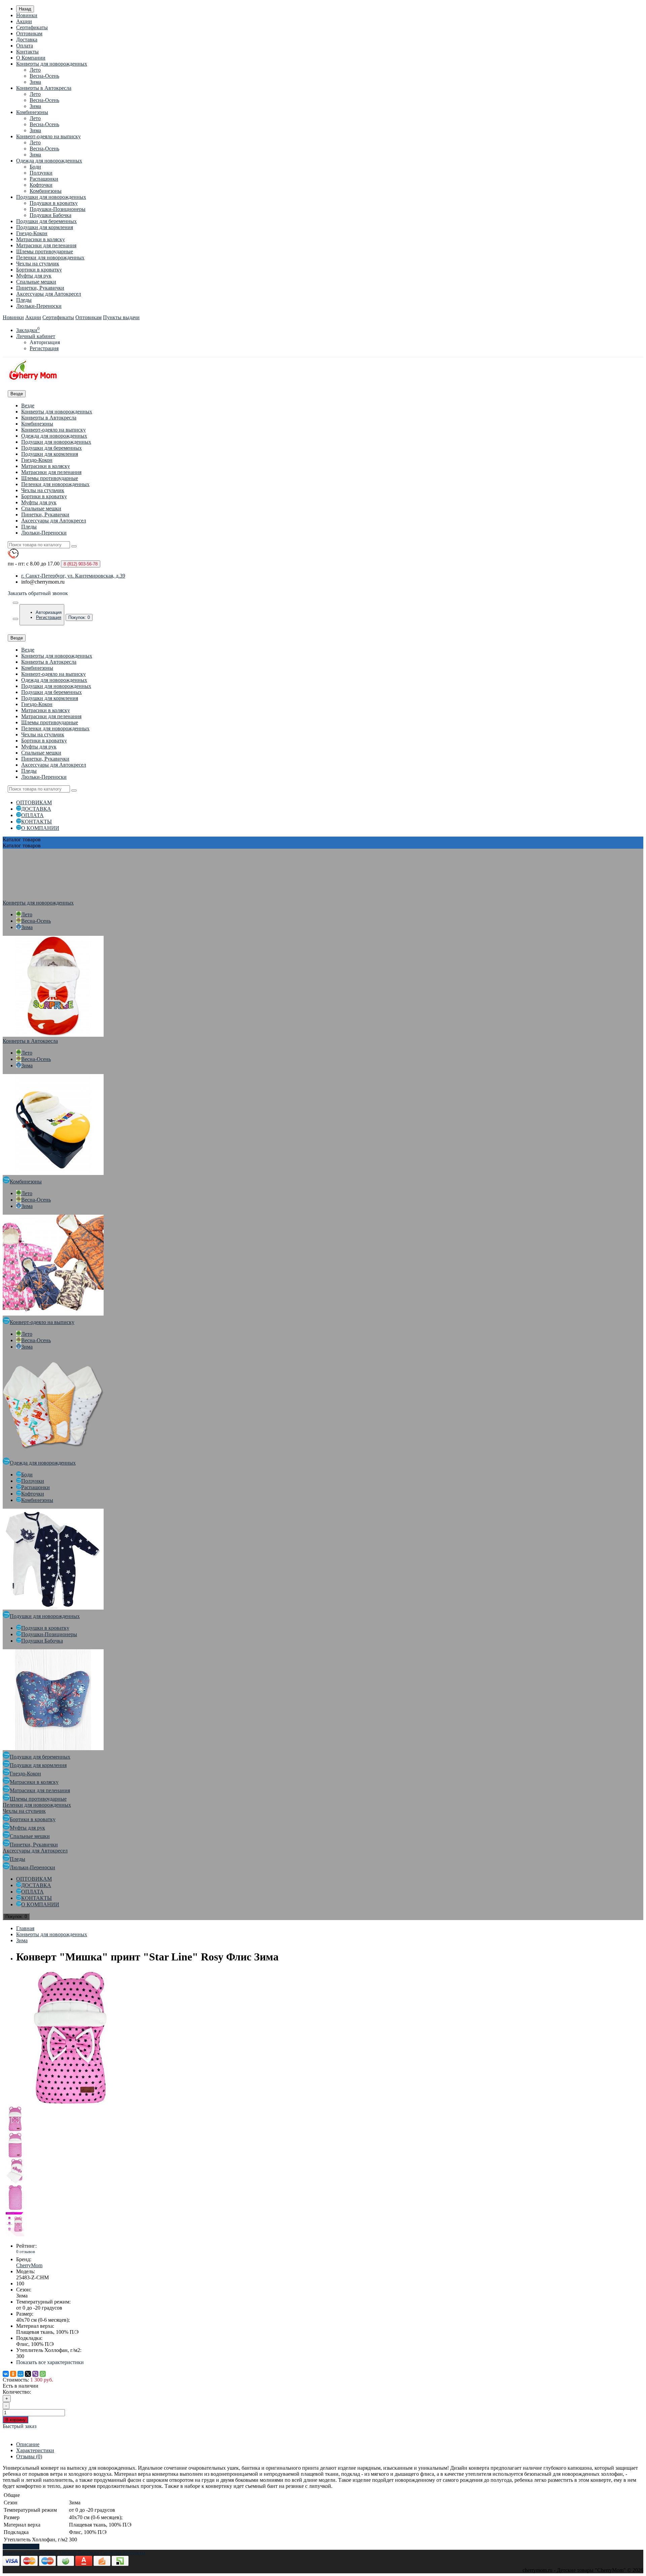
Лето (35, 70)
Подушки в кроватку (54, 203)
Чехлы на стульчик (38, 264)
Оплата (25, 46)
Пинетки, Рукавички (40, 288)
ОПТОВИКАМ (34, 802)
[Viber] (35, 2374)
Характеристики (35, 2450)
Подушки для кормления (45, 227)
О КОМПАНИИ (40, 828)
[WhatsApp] (43, 2374)
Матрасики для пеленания (46, 245)
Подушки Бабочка (50, 215)
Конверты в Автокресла (44, 88)
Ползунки (41, 173)
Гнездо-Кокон (32, 233)
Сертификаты (32, 27)
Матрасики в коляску (41, 239)
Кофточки (41, 185)
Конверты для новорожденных (52, 64)
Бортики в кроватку (39, 270)
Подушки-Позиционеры (58, 209)
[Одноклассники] (13, 2374)
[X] (28, 2374)
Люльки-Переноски (39, 306)
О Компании (31, 58)
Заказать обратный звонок (38, 593)
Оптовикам (29, 33)
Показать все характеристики (50, 2362)
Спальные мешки (36, 282)
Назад (25, 9)
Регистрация (44, 348)
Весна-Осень (44, 76)
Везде (28, 406)
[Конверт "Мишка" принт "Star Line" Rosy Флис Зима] (70, 2103)
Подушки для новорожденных (51, 197)
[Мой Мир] (21, 2374)
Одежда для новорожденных (49, 161)
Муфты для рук (34, 276)
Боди (35, 167)
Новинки (27, 15)
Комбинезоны (32, 112)
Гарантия (111, 2553)
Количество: (17, 2392)
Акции (24, 21)
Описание (28, 2444)
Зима (35, 82)
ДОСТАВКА (36, 809)
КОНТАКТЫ (37, 822)
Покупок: (79, 617)
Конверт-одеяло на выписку (48, 136)
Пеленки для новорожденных (50, 257)
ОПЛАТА (32, 815)
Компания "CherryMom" (30, 2553)
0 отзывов (26, 2252)
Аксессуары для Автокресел (49, 294)
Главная (25, 1928)
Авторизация (45, 342)
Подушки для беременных (46, 221)
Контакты (27, 52)
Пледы (24, 300)
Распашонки (44, 179)
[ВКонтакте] (6, 2374)
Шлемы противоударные (45, 251)
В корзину (15, 2420)
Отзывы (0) (29, 2456)
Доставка (27, 40)
